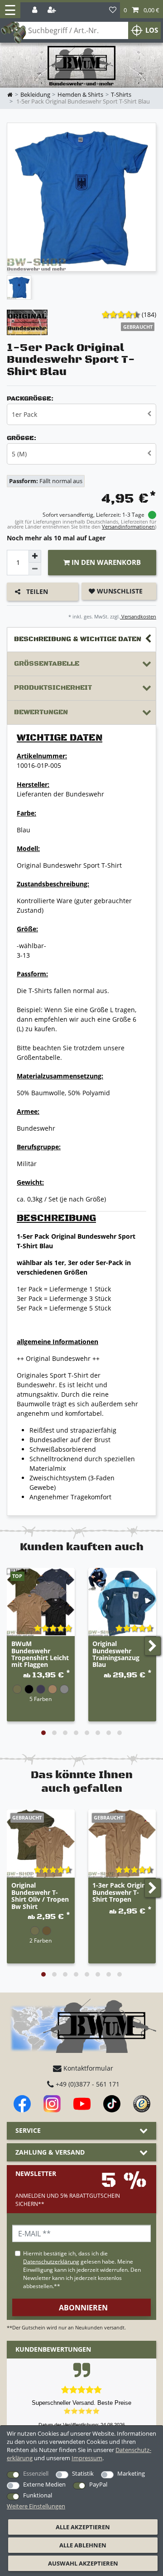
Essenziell (36, 2473)
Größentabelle (47, 664)
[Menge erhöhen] (35, 556)
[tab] (81, 640)
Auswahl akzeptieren (83, 2563)
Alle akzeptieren (83, 2527)
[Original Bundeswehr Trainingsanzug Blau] (122, 1602)
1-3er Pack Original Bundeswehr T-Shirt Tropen (122, 1893)
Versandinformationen (128, 527)
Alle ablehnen (83, 2545)
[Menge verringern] (35, 569)
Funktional (38, 2495)
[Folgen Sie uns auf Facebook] (22, 2104)
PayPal (98, 2484)
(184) (149, 314)
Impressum (87, 2458)
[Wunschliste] (113, 10)
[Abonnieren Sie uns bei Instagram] (52, 2104)
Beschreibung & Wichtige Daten (78, 639)
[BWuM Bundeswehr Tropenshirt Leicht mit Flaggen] (41, 1602)
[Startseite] (81, 66)
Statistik (83, 2473)
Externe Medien (44, 2484)
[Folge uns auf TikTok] (112, 2104)
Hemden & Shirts (80, 95)
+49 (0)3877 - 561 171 (87, 2084)
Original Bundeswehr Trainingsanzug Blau (116, 1654)
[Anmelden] (36, 10)
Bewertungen (41, 712)
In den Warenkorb (105, 562)
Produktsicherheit (53, 688)
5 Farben (41, 1699)
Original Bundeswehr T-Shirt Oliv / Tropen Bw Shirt (40, 1896)
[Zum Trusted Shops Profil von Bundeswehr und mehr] (142, 2104)
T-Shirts (121, 95)
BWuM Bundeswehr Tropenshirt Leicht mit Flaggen (40, 1654)
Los (152, 30)
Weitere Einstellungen (36, 2506)
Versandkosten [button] (138, 616)
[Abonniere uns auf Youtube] (82, 2104)
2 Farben (41, 1940)
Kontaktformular (87, 2068)
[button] (141, 10)
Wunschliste (119, 591)
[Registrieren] (53, 10)
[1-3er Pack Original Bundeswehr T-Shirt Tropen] (122, 1844)
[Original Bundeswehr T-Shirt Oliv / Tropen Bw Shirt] (41, 1844)
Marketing (131, 2473)
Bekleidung (35, 95)
